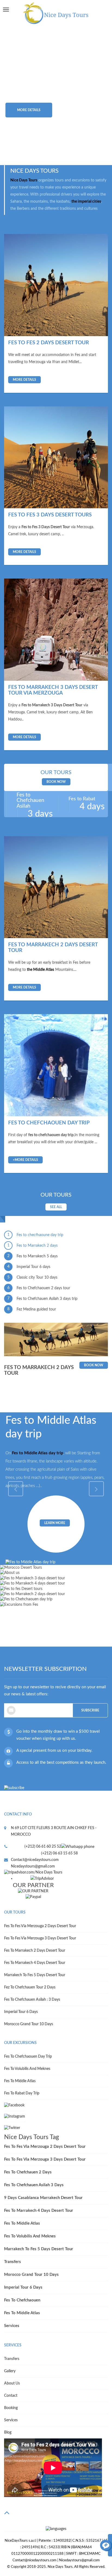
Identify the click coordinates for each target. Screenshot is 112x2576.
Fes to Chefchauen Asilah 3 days (34, 2185)
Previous (16, 95)
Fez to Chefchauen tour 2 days (30, 1987)
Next (96, 95)
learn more (55, 1523)
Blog (8, 2432)
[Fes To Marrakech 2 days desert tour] (56, 887)
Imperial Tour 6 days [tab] (29, 1267)
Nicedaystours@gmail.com (33, 1866)
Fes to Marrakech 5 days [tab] (33, 1256)
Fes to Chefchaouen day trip (28, 2057)
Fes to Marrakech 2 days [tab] (33, 1246)
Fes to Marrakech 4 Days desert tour (35, 1963)
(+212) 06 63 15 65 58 (59, 1853)
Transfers (13, 2262)
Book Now (56, 782)
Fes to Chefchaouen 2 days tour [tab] (39, 1288)
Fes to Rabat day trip (22, 2093)
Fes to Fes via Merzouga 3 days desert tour (40, 1938)
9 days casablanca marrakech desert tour (43, 2198)
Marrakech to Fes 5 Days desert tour (35, 1975)
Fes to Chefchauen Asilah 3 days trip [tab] (43, 1299)
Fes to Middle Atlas (20, 2081)
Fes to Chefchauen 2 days (28, 2172)
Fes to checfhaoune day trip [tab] (35, 1235)
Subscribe (90, 1710)
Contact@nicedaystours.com (35, 1860)
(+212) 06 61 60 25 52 (43, 1847)
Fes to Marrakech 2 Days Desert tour (35, 1951)
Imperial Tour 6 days (21, 2012)
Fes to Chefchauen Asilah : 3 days (32, 2000)
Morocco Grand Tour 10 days (29, 2024)
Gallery (10, 2371)
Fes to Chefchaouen (22, 2300)
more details (29, 110)
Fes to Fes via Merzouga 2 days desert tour (40, 1926)
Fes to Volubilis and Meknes (27, 2069)
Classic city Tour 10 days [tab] (32, 1277)
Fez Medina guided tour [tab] (32, 1309)
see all (56, 1207)
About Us (12, 2383)
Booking (11, 2408)
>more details (25, 1160)
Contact (11, 2396)
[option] (56, 95)
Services (12, 2326)
